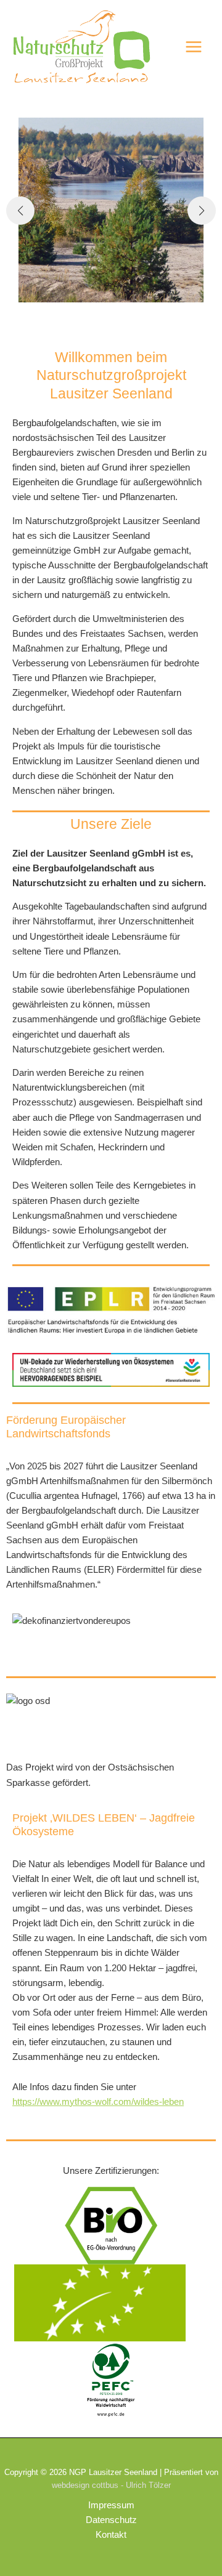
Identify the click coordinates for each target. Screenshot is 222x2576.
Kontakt (111, 2535)
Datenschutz (111, 2520)
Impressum (111, 2505)
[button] (20, 211)
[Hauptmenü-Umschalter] (194, 47)
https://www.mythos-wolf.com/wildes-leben (98, 2102)
